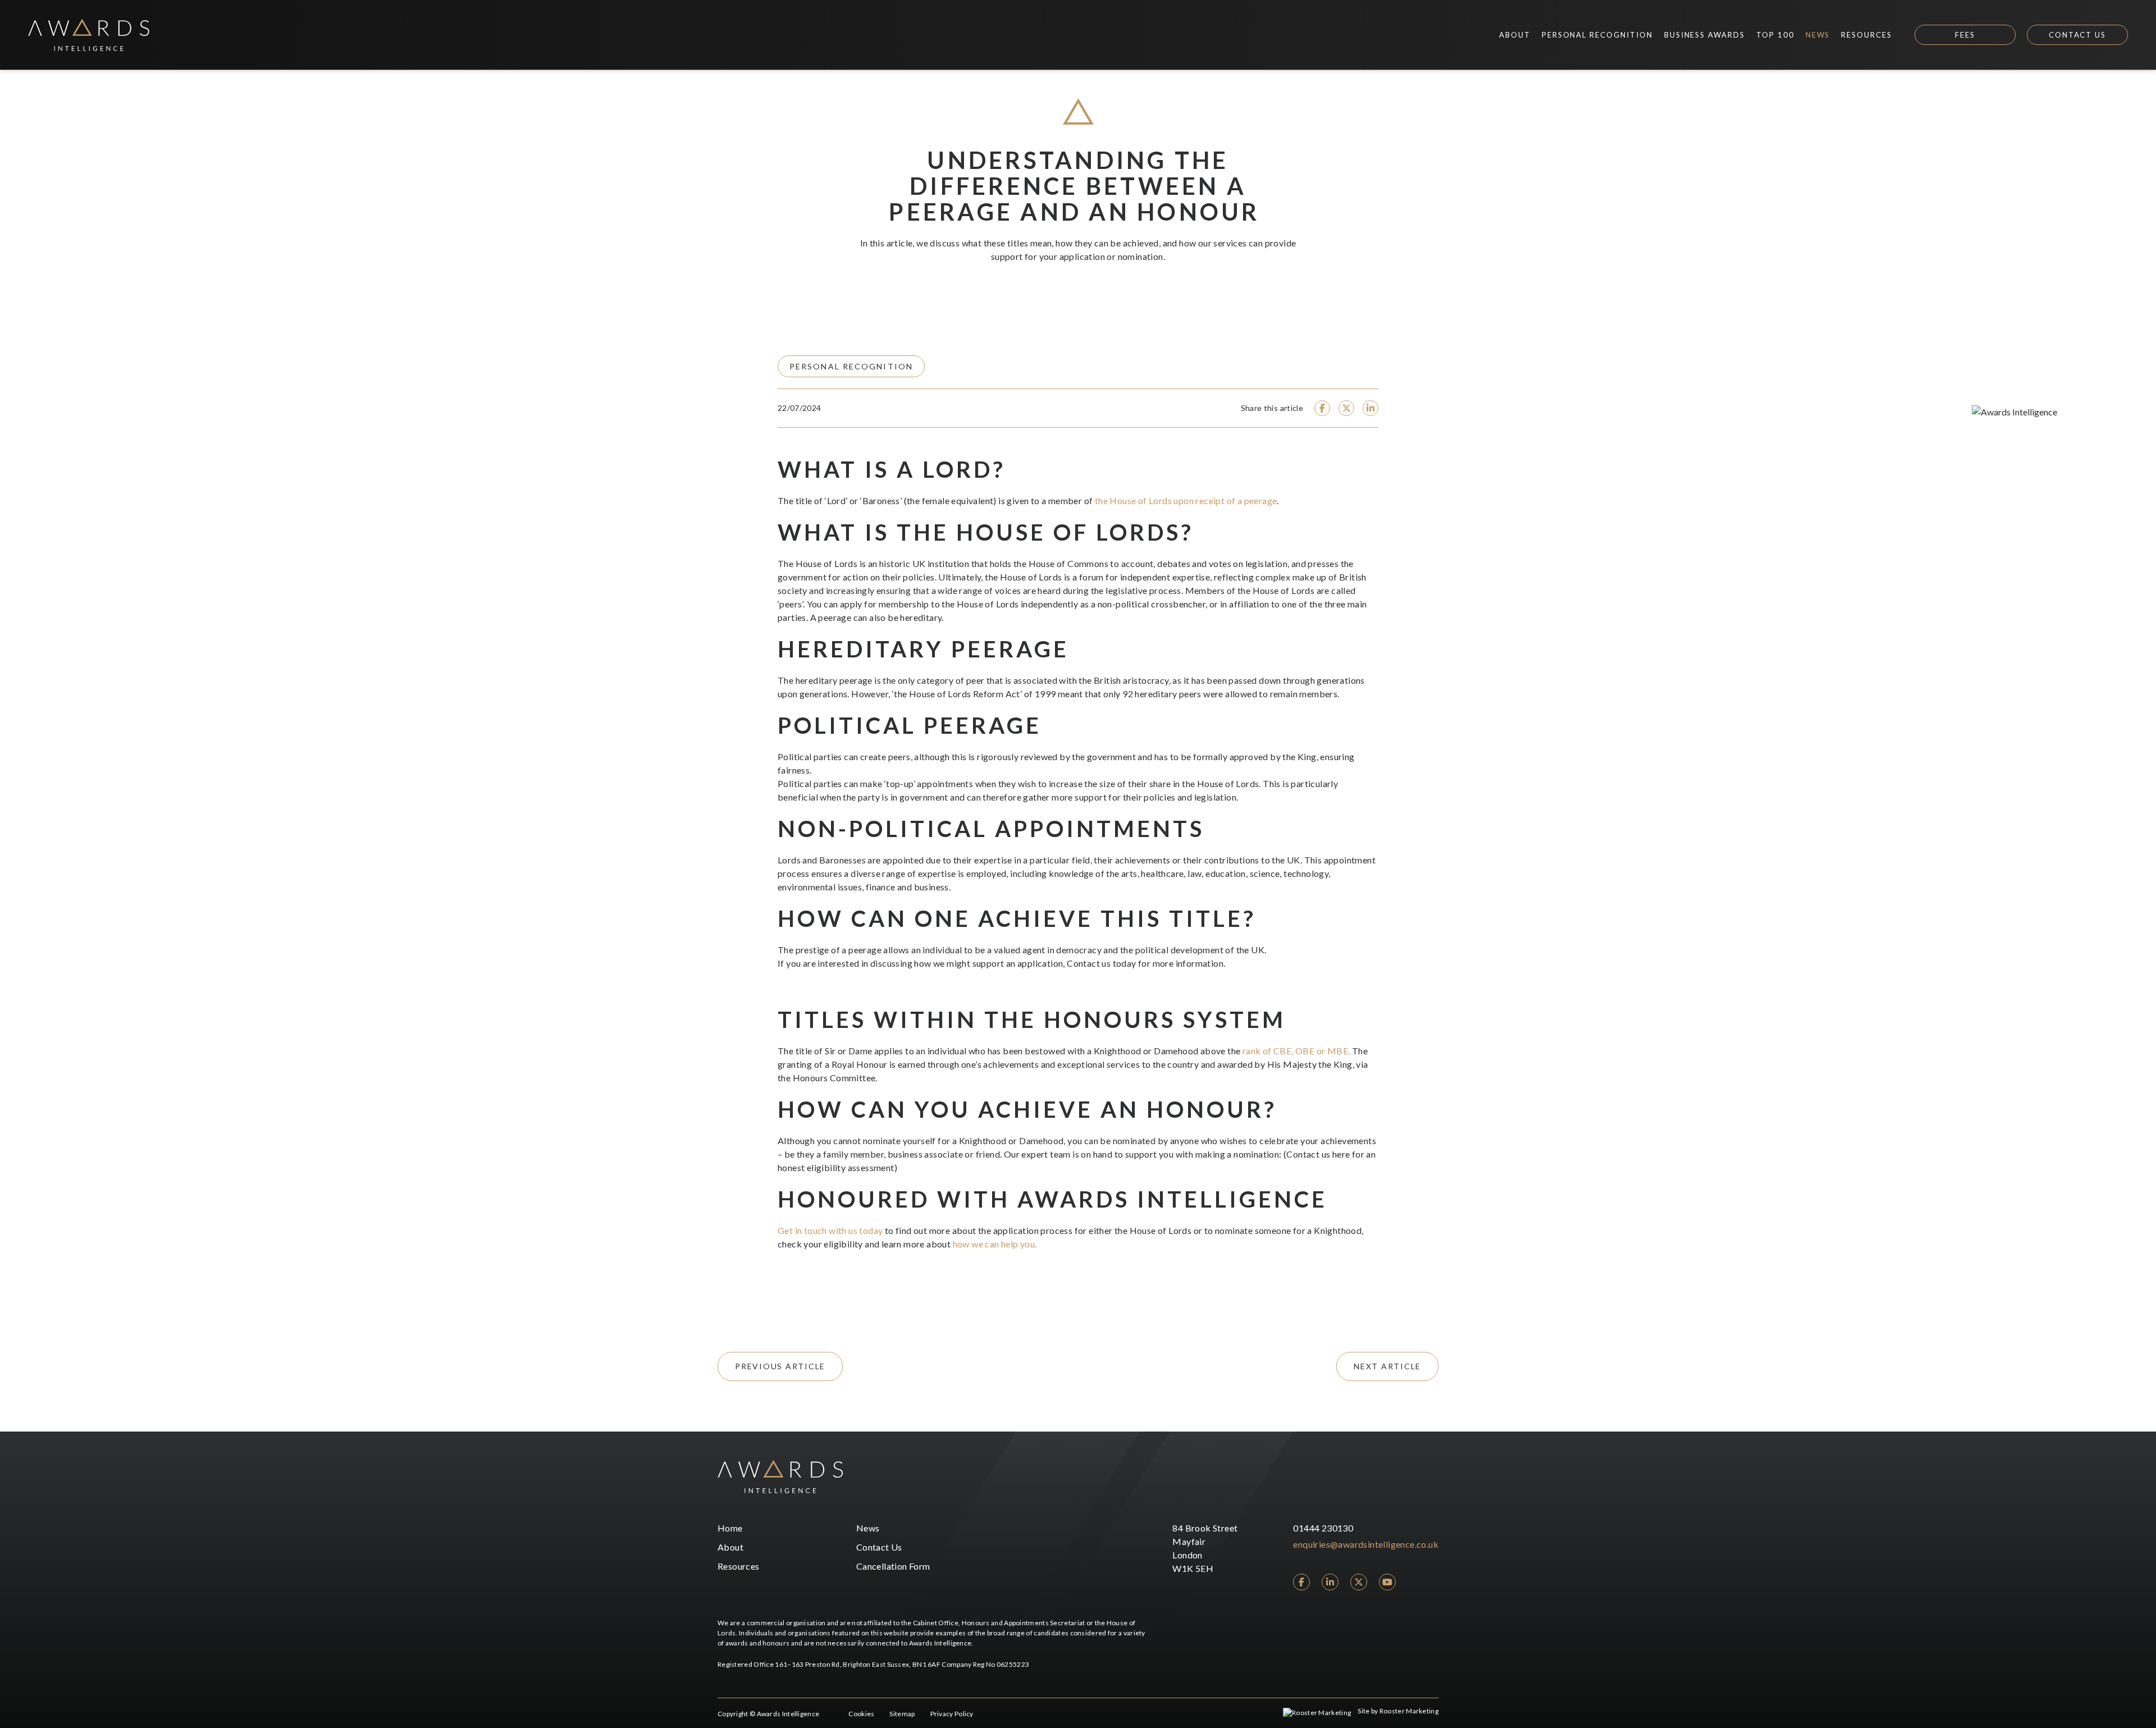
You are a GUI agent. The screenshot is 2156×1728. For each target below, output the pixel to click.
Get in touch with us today (830, 1230)
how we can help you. (995, 1244)
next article (1387, 1366)
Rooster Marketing (1409, 1711)
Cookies (861, 1714)
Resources (739, 1566)
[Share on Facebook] (1322, 408)
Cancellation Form (893, 1566)
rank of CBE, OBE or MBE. (1296, 1051)
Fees (1965, 35)
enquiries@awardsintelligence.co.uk (1366, 1544)
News (868, 1528)
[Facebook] (1301, 1582)
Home (730, 1528)
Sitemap (902, 1714)
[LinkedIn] (1330, 1582)
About (730, 1547)
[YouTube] (1387, 1582)
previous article (780, 1366)
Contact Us (2078, 35)
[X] (1359, 1582)
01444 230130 (1323, 1528)
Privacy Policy (952, 1714)
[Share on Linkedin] (1371, 408)
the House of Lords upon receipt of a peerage (1186, 500)
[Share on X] (1346, 408)
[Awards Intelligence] (89, 35)
